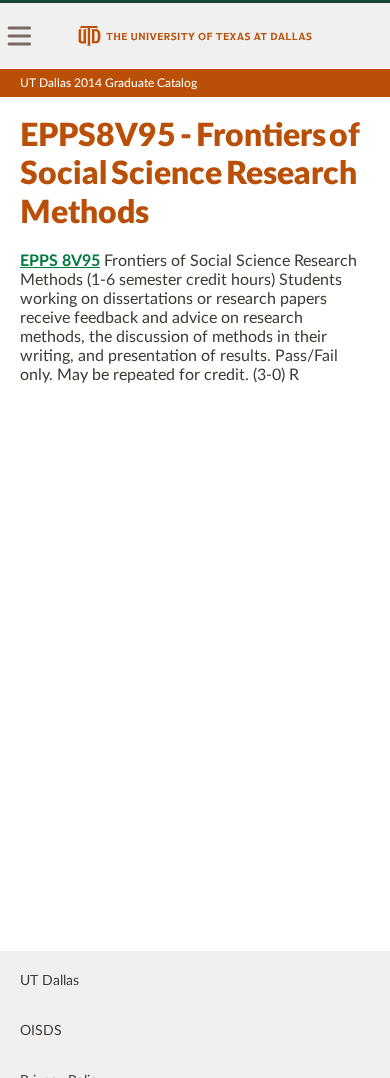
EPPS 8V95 (60, 261)
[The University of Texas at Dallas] (195, 36)
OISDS (41, 1031)
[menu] (20, 36)
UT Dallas (49, 981)
